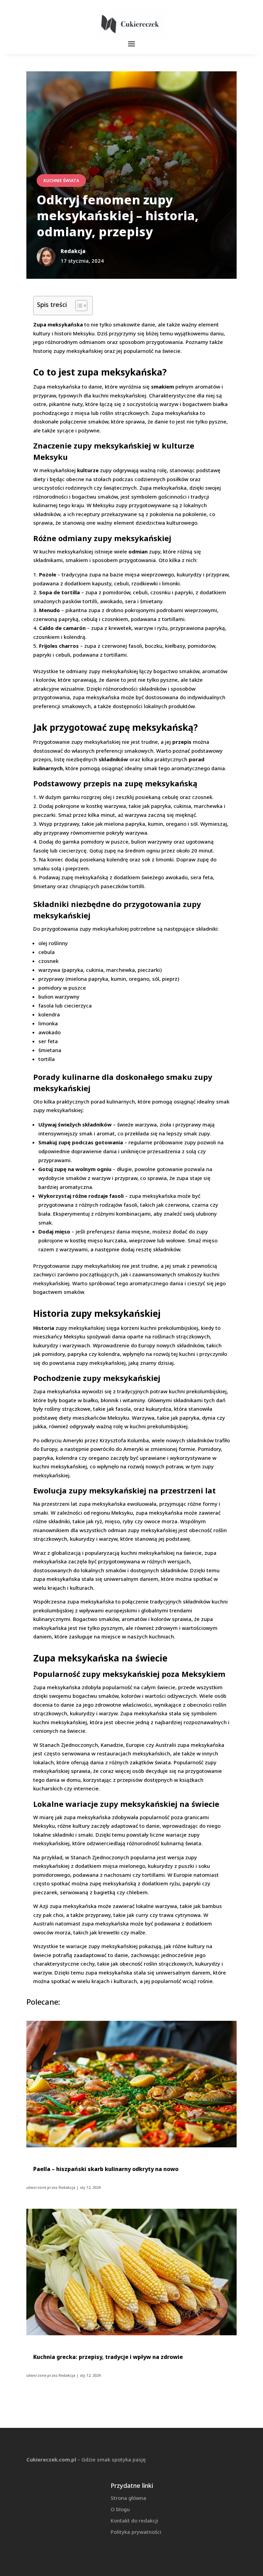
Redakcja (67, 2187)
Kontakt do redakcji (134, 2520)
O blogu (120, 2509)
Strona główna (128, 2498)
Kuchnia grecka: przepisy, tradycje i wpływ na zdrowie (108, 2357)
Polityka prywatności (136, 2532)
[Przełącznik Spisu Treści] (78, 306)
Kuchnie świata (61, 181)
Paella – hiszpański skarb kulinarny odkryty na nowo (106, 2169)
